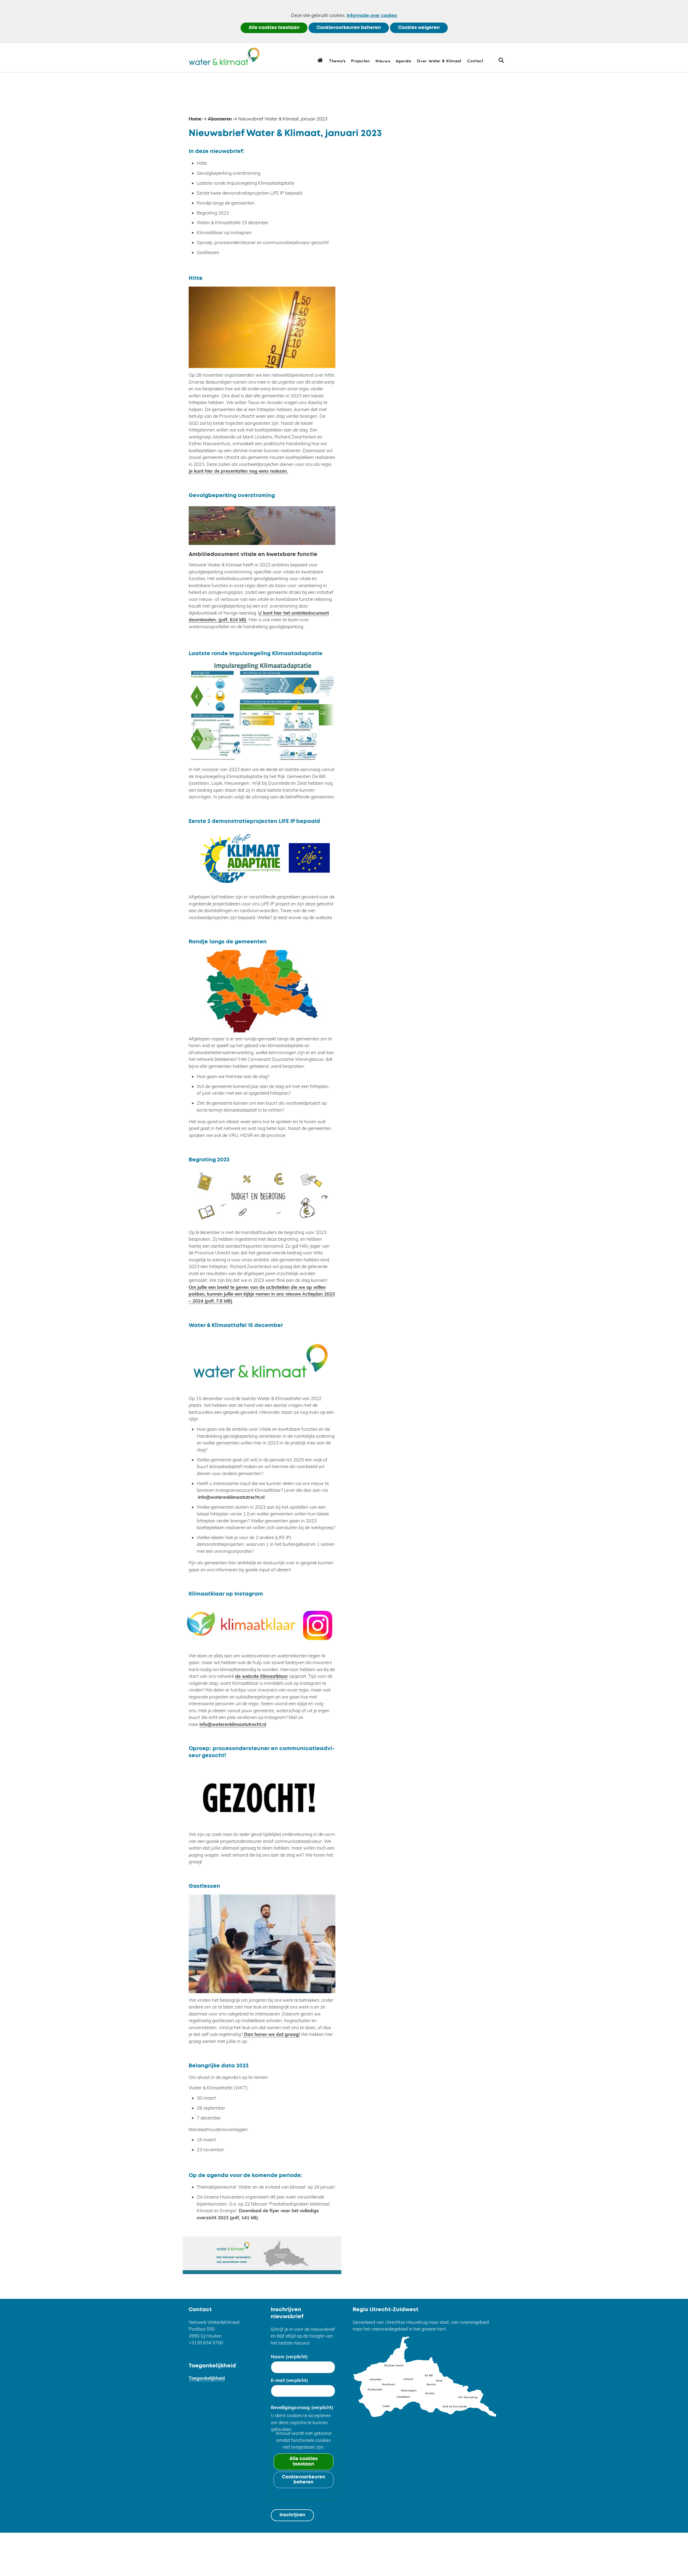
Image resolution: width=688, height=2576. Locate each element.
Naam (289, 2356)
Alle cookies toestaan (274, 28)
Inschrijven (292, 2515)
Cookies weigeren (419, 28)
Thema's (337, 61)
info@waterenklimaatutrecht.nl (231, 1497)
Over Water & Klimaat (439, 61)
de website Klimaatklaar (262, 1676)
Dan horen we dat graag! (271, 2034)
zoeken (503, 62)
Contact (475, 61)
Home (320, 60)
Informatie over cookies (372, 15)
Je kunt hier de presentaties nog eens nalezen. (238, 471)
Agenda (403, 61)
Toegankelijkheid (207, 2378)
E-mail (289, 2380)
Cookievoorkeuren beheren (349, 28)
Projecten (360, 61)
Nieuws (383, 61)
